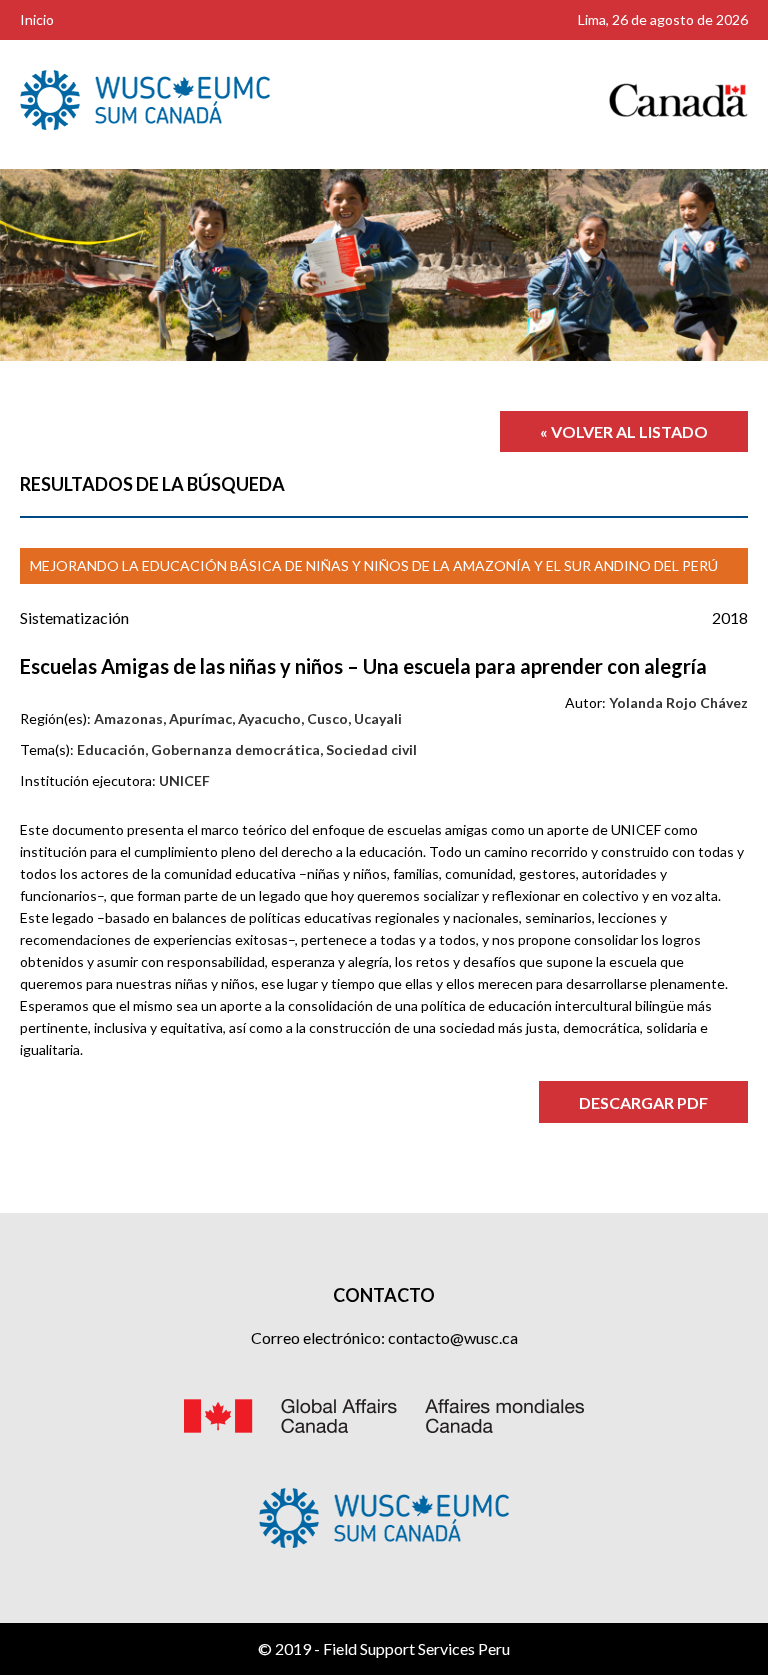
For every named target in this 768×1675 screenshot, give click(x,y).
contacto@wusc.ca (453, 1337)
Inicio (37, 19)
